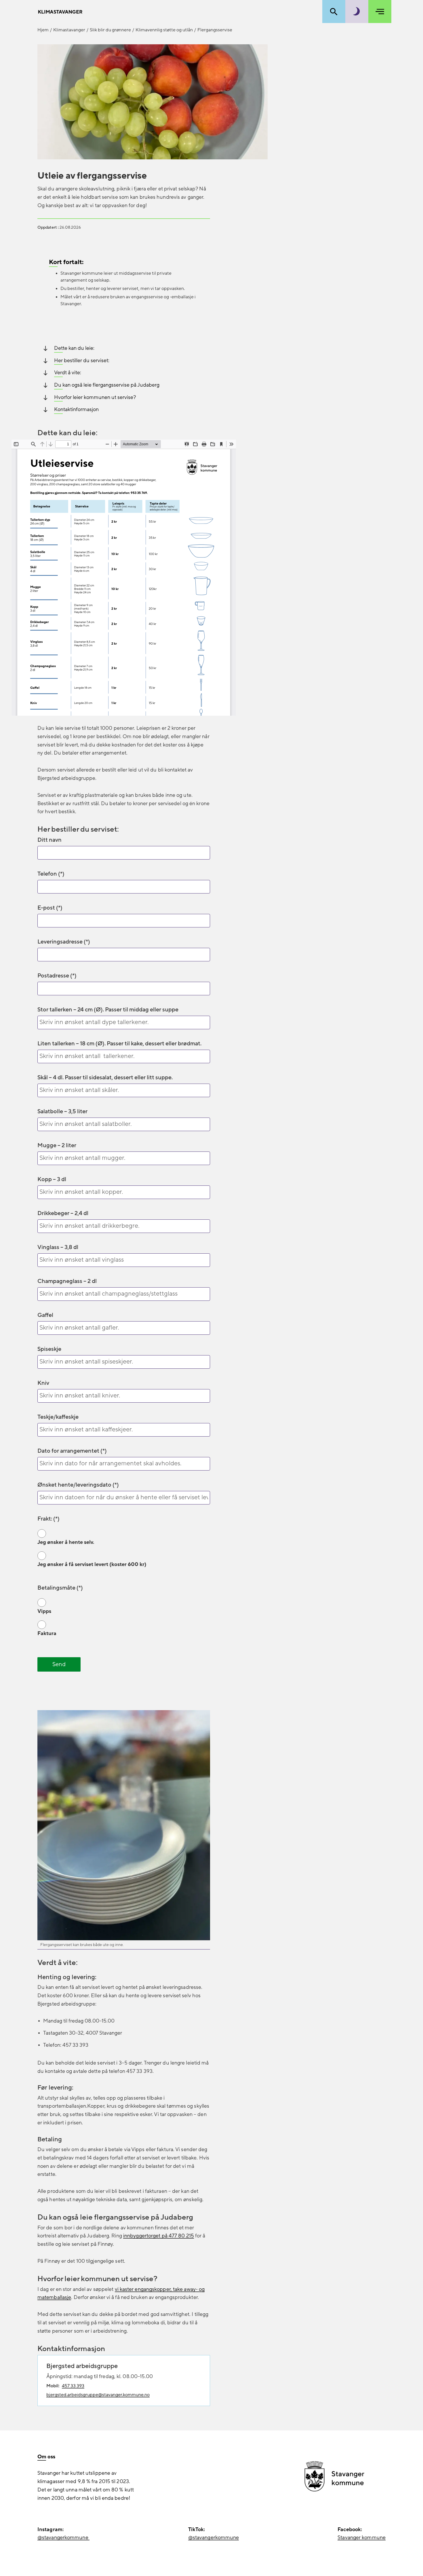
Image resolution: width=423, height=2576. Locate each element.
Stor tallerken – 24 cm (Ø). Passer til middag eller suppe (108, 1010)
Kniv (43, 1383)
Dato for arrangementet (68, 1451)
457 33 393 (73, 2386)
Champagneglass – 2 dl (67, 1281)
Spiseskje (49, 1349)
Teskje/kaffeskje (58, 1417)
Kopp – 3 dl (52, 1179)
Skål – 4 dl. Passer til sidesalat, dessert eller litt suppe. (105, 1078)
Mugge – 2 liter (57, 1145)
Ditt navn (49, 840)
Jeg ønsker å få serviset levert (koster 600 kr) (92, 1564)
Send (59, 1664)
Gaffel (45, 1315)
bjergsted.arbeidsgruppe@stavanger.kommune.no (98, 2395)
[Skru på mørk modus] (357, 12)
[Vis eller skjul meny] (380, 12)
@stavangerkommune (63, 2538)
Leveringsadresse (60, 942)
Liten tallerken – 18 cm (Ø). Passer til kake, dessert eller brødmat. (119, 1044)
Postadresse (53, 976)
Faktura (47, 1633)
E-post (46, 908)
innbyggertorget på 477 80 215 (159, 2236)
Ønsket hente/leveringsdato (74, 1485)
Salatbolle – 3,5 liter (62, 1112)
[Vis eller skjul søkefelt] (334, 12)
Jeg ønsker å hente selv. (66, 1542)
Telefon (47, 874)
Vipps (44, 1611)
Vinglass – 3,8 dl (58, 1247)
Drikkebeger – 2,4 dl (63, 1213)
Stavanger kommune (362, 2538)
